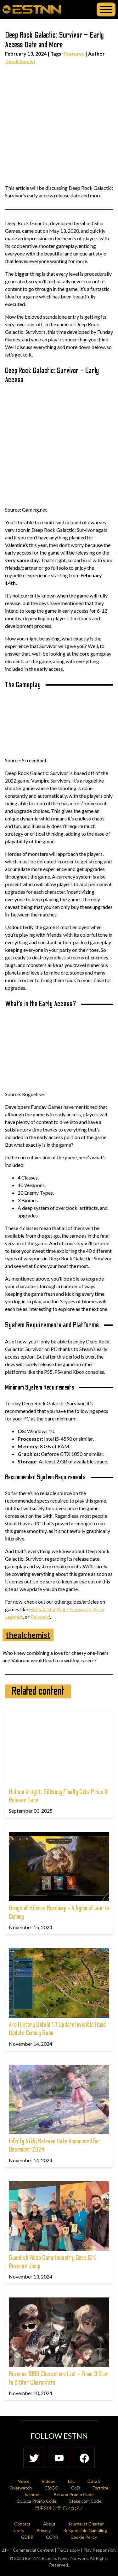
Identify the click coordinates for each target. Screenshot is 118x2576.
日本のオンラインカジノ (59, 2508)
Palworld (40, 1617)
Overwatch (79, 1609)
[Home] (32, 9)
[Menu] (106, 9)
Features (74, 54)
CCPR (52, 2537)
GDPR (27, 2537)
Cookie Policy (84, 2537)
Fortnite (101, 2488)
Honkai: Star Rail (47, 1609)
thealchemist (20, 61)
